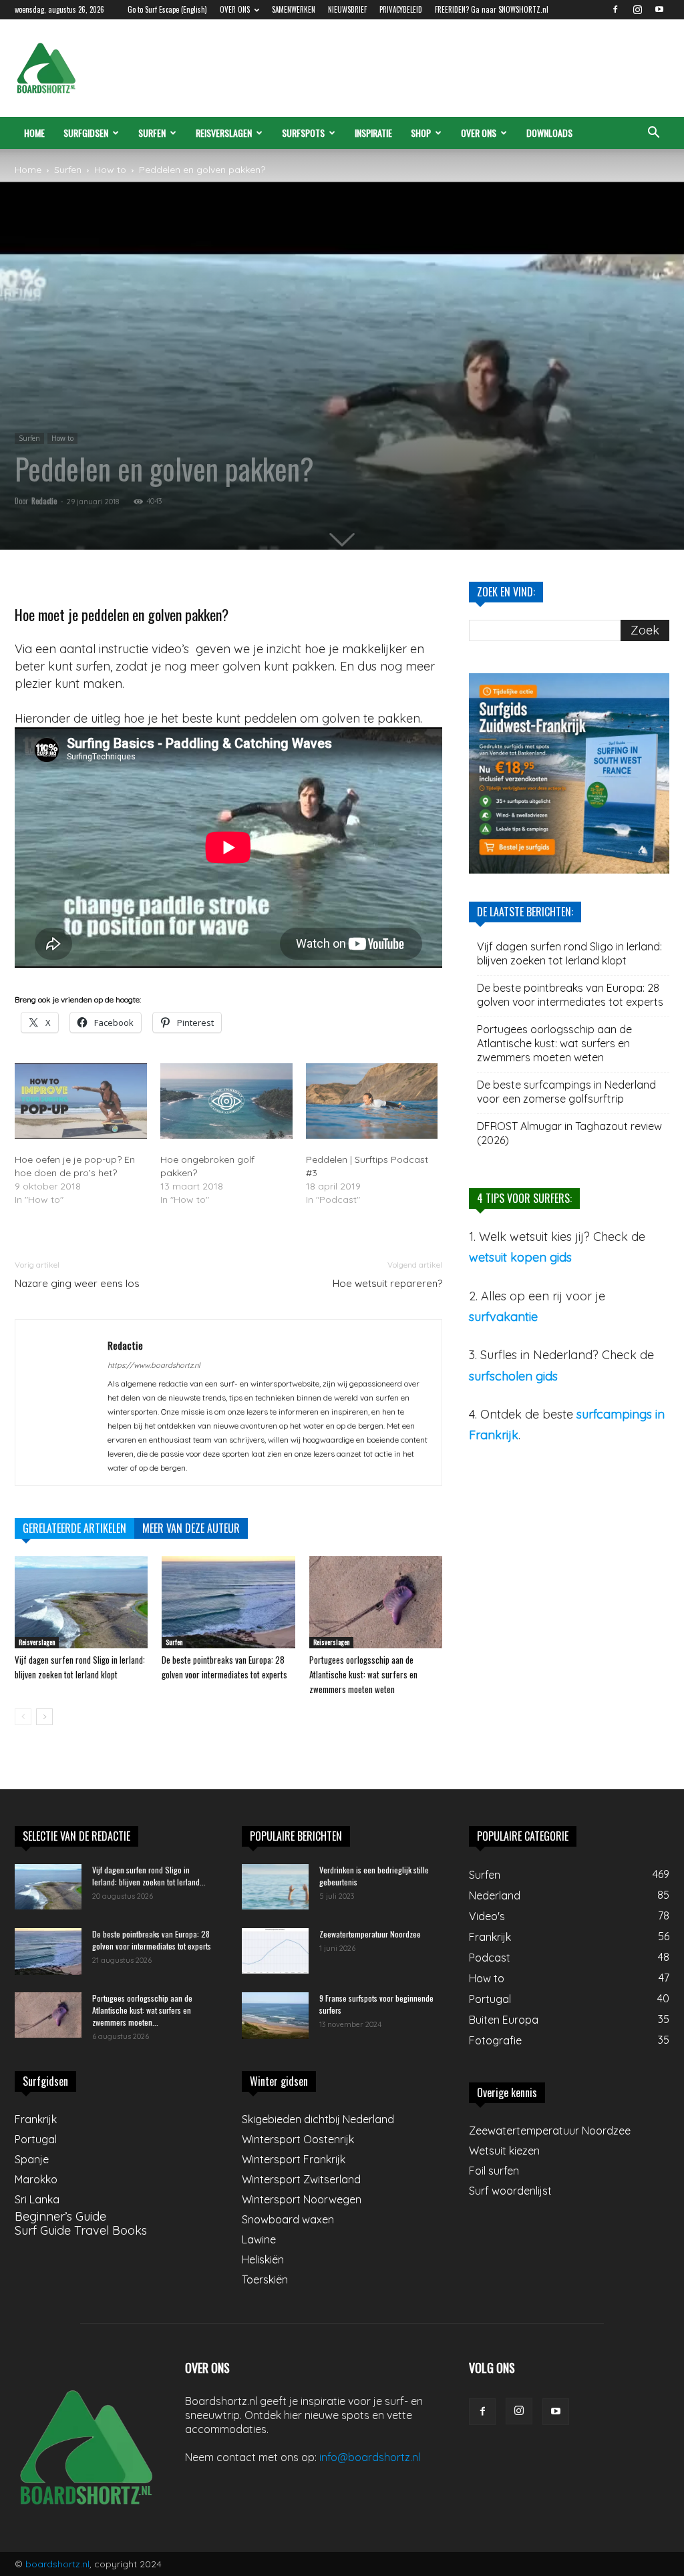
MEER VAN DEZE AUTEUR (191, 1528)
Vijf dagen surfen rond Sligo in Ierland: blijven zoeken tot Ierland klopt (569, 953)
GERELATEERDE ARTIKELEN (74, 1528)
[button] (653, 133)
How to (110, 170)
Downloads (549, 133)
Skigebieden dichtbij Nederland (318, 2119)
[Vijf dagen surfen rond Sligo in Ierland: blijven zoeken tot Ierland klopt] (81, 1602)
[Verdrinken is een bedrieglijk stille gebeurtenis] (275, 1887)
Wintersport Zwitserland (301, 2179)
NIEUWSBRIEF (347, 9)
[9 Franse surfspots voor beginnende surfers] (275, 2016)
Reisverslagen (224, 133)
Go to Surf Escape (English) (167, 9)
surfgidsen (86, 133)
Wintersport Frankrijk (294, 2159)
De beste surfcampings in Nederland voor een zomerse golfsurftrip (566, 1092)
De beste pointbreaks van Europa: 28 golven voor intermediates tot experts (570, 995)
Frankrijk (36, 2119)
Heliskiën (263, 2259)
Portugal (36, 2139)
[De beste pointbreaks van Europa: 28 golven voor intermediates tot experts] (228, 1602)
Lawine (259, 2239)
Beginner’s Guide (60, 2216)
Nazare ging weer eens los (77, 1283)
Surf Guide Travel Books (81, 2230)
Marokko (36, 2179)
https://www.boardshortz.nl (154, 1365)
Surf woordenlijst (510, 2191)
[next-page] (44, 1717)
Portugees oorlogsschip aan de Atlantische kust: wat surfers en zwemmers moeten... (142, 2010)
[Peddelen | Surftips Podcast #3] (372, 1101)
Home (34, 133)
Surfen (152, 133)
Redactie (44, 501)
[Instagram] (637, 9)
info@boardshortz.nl (370, 2457)
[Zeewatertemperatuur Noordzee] (275, 1951)
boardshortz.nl (57, 2564)
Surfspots (303, 133)
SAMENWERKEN (294, 9)
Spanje (32, 2159)
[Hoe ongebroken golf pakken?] (226, 1101)
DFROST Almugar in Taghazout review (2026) (569, 1133)
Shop (421, 133)
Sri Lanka (37, 2199)
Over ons (479, 133)
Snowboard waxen (288, 2219)
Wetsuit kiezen (504, 2151)
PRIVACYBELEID (401, 9)
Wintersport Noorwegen (302, 2199)
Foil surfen (494, 2171)
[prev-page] (23, 1717)
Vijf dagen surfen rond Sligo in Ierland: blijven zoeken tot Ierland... (149, 1876)
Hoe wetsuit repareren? (387, 1283)
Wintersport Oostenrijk (298, 2139)
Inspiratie (373, 133)
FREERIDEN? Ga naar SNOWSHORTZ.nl (492, 9)
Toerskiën (265, 2279)
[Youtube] (659, 9)
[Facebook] (615, 9)
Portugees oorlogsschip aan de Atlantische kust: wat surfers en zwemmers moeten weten (363, 1674)
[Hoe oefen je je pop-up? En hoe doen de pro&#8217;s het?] (81, 1101)
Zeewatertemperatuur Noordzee (370, 1934)
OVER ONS (235, 9)
